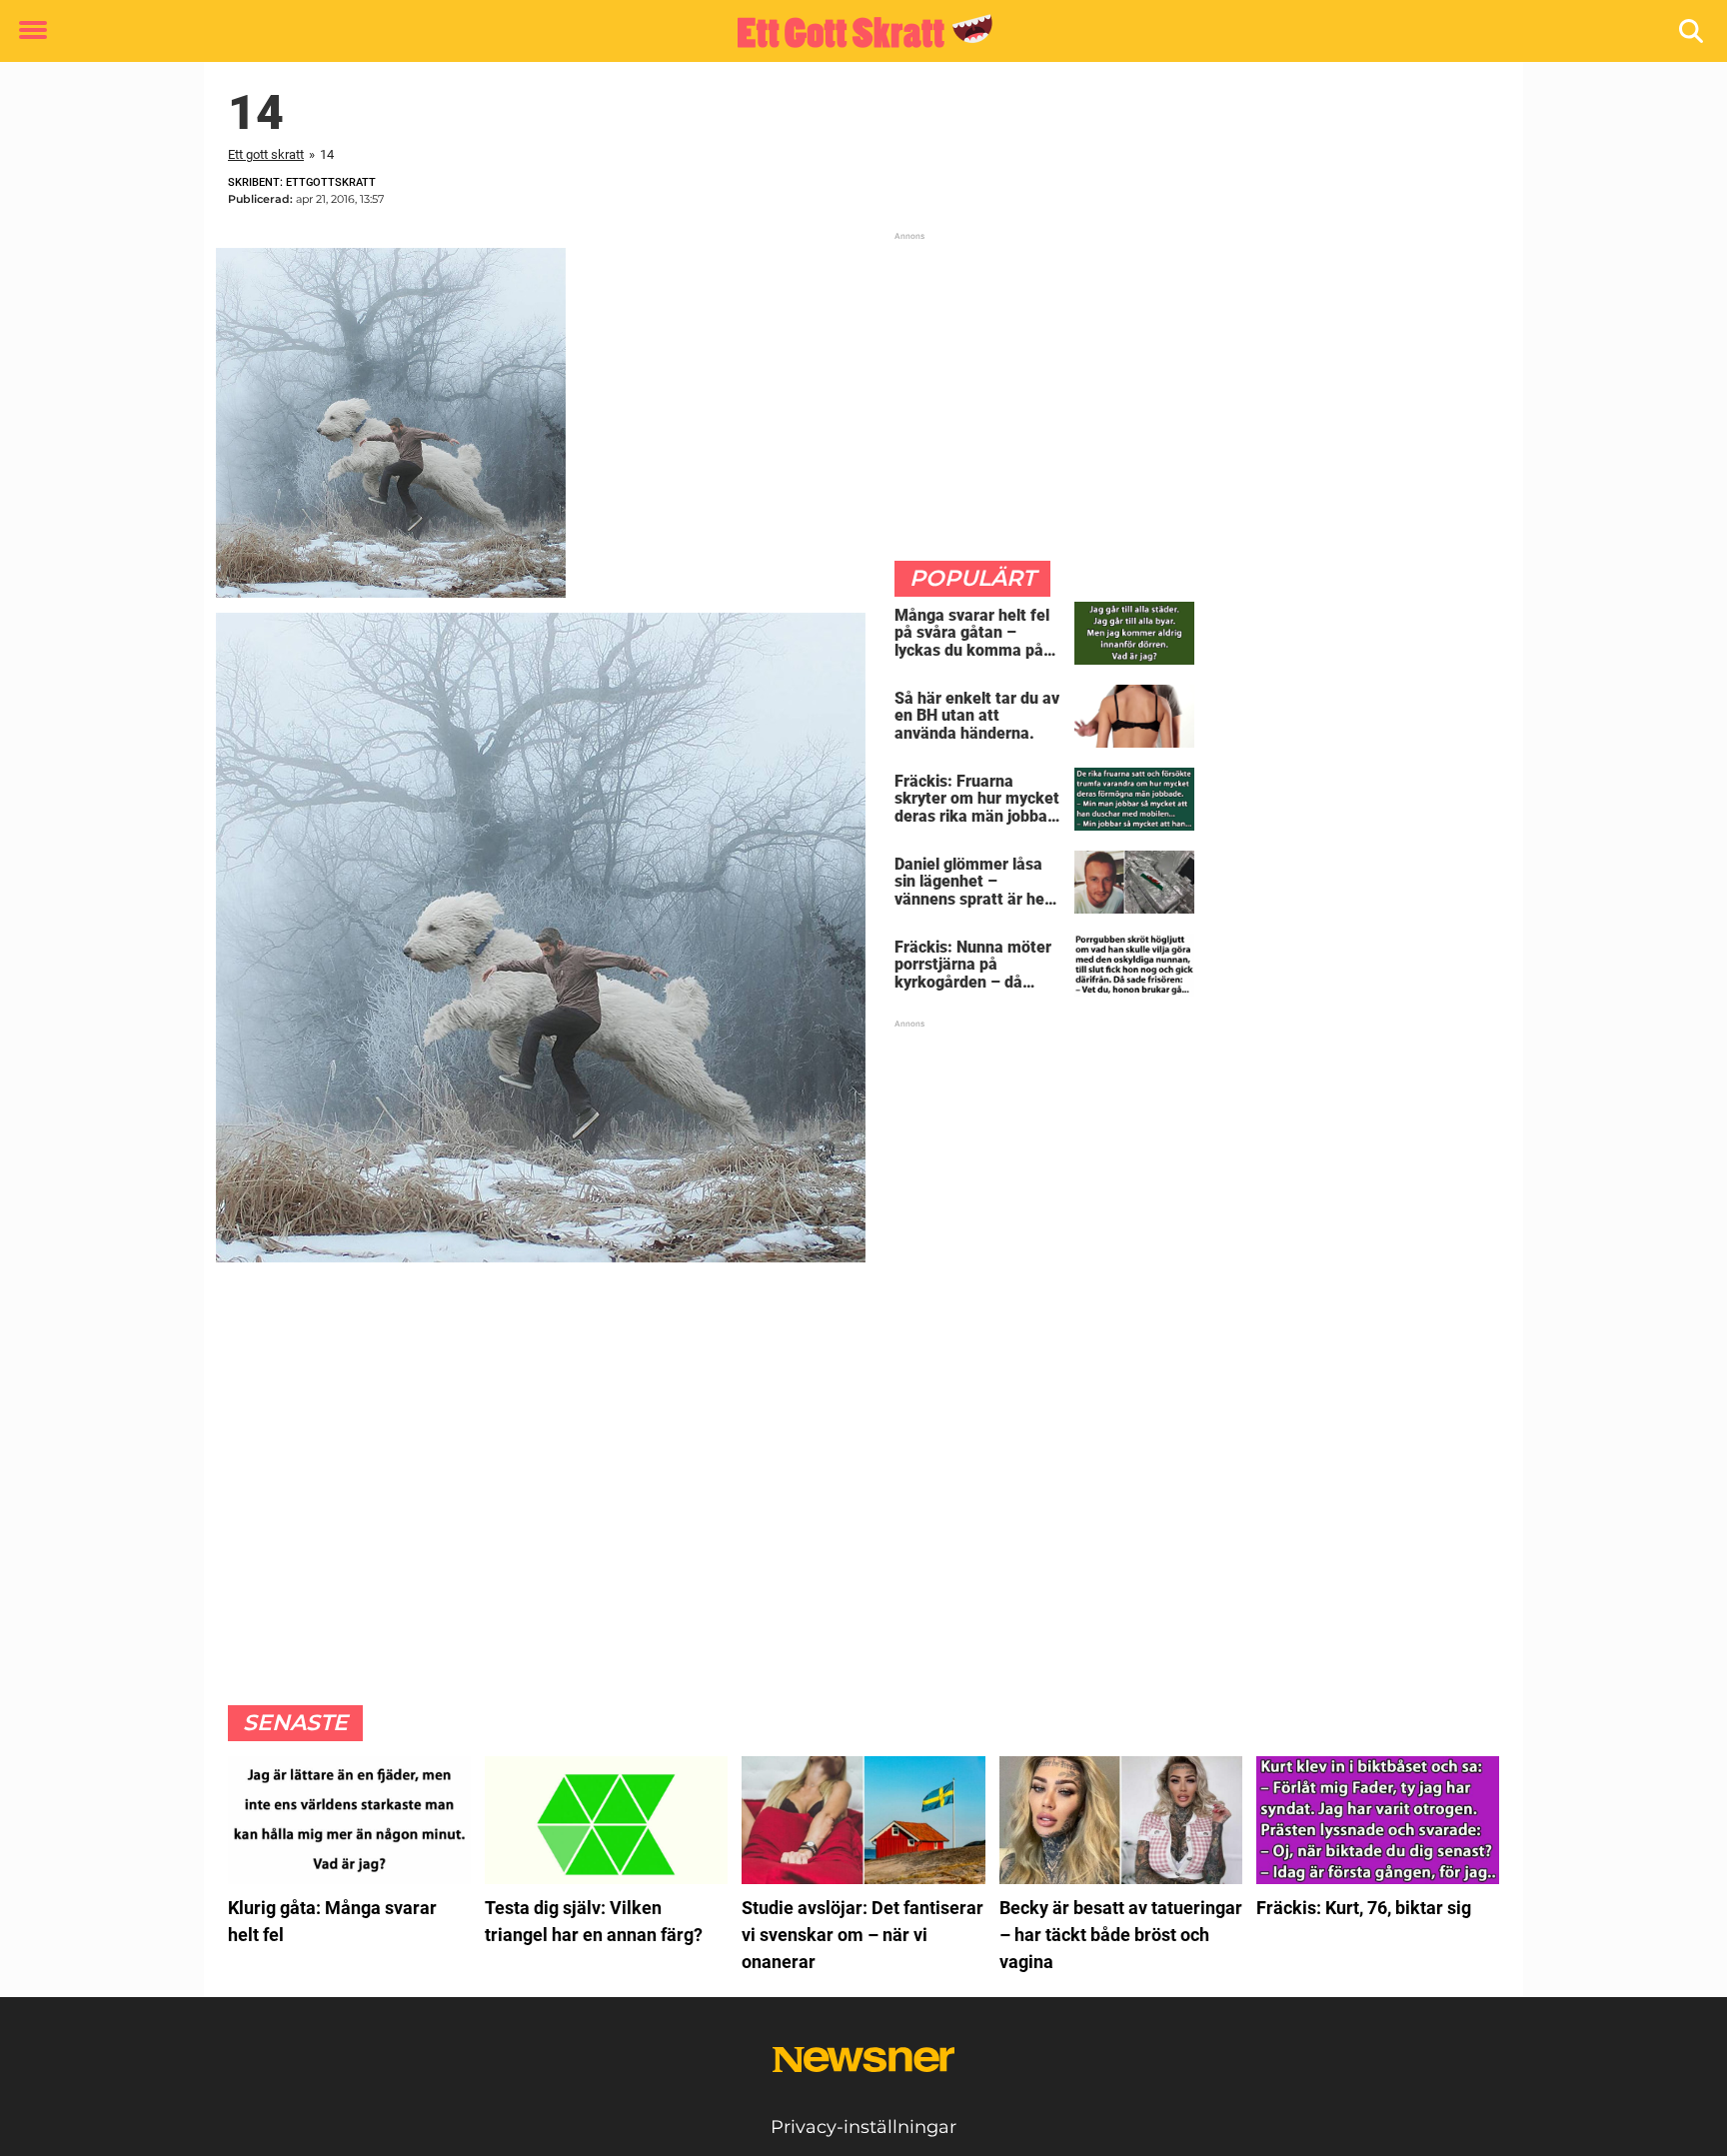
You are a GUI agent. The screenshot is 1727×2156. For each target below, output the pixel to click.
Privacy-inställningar (863, 2127)
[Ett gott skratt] (856, 32)
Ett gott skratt (266, 154)
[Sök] (1693, 31)
